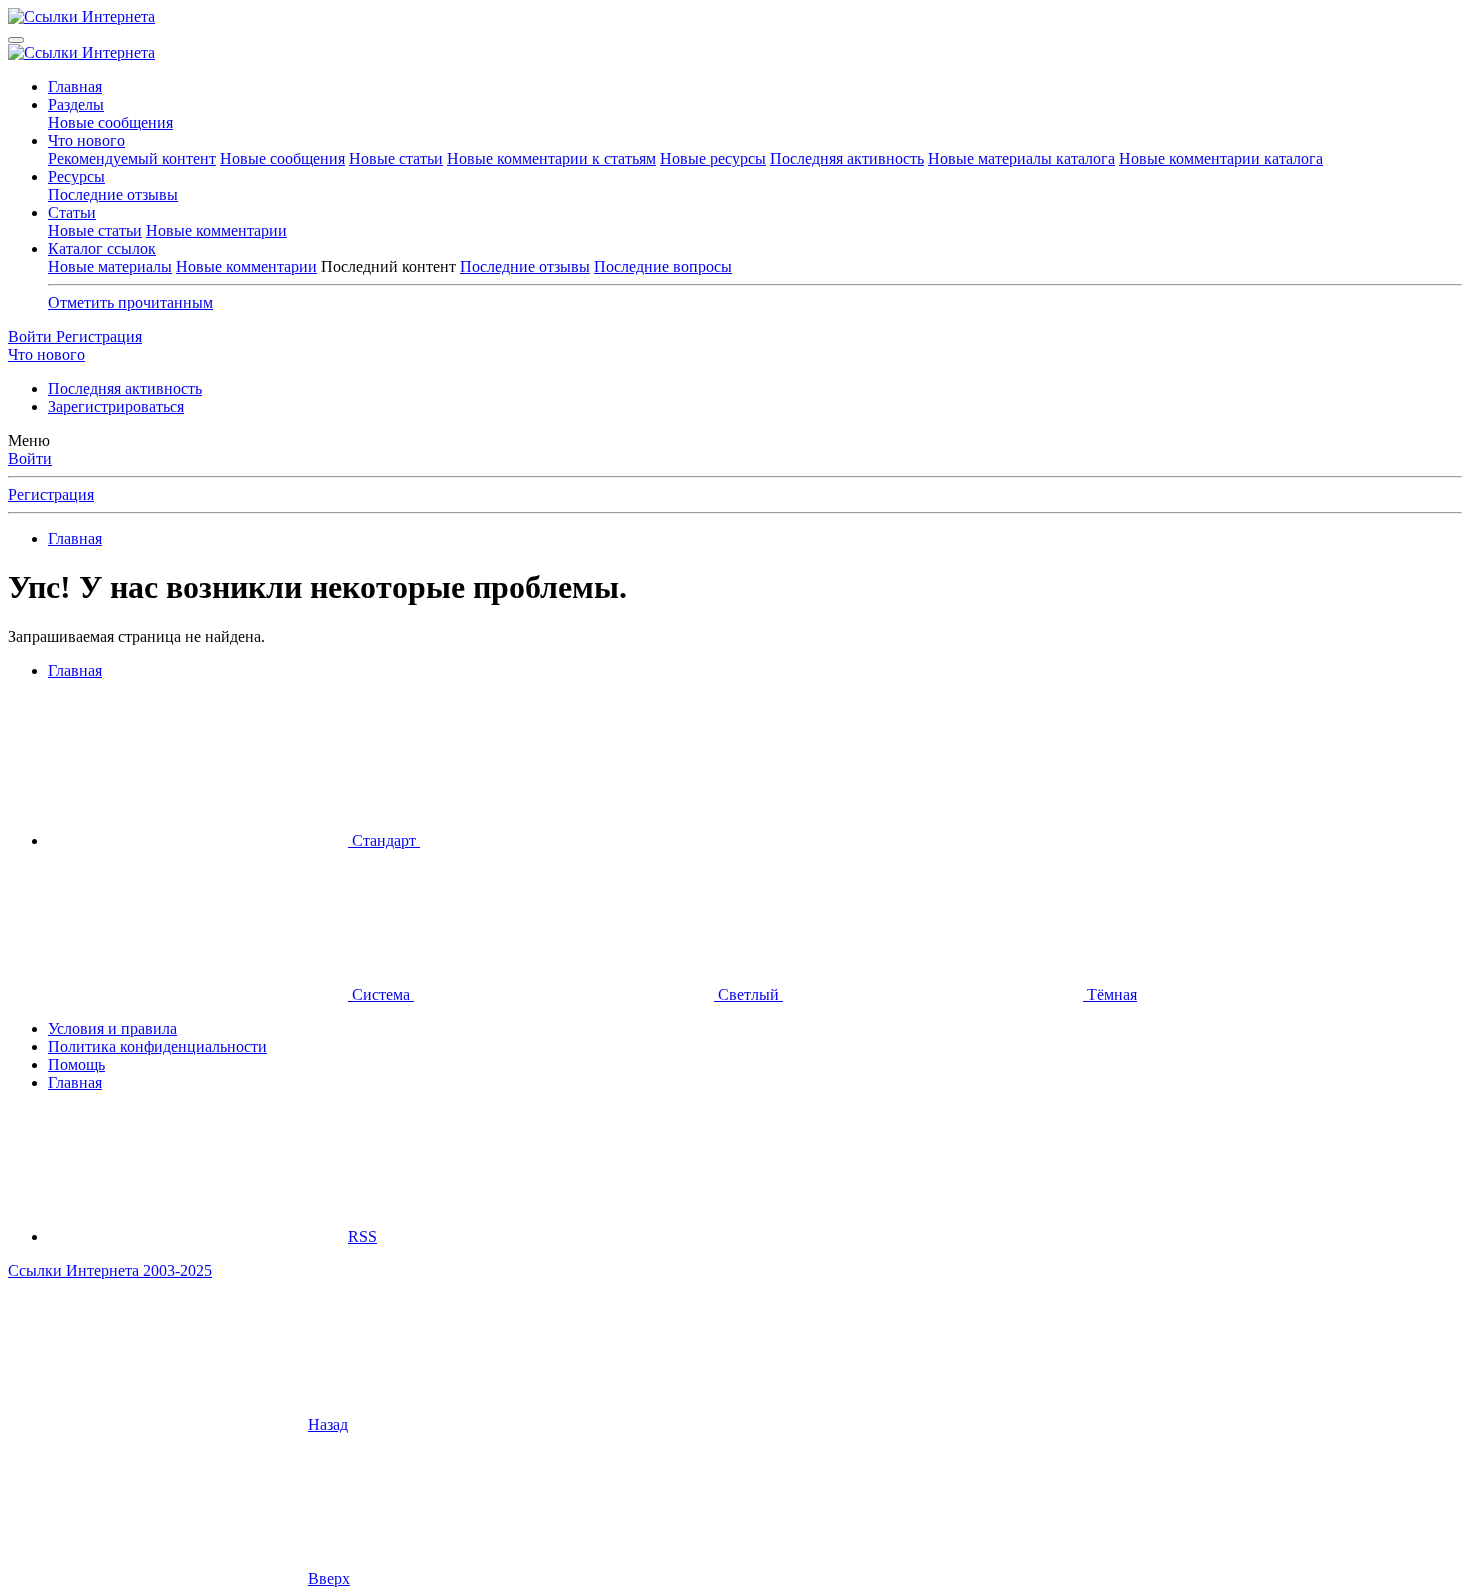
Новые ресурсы (713, 158)
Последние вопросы (663, 266)
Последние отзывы (113, 194)
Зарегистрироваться (116, 406)
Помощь (76, 1064)
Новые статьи (396, 158)
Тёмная (1110, 994)
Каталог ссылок (102, 248)
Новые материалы (110, 266)
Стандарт (384, 840)
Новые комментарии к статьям (551, 158)
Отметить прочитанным (130, 302)
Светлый (748, 994)
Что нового (86, 140)
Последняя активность (847, 158)
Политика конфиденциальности (157, 1046)
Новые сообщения (110, 122)
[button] (570, 840)
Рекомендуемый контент (132, 158)
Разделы (76, 104)
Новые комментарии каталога (1221, 158)
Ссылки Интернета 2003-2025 (110, 1270)
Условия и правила (112, 1028)
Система (381, 994)
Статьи (72, 212)
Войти (30, 458)
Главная (75, 86)
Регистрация (51, 494)
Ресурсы (76, 176)
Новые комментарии (216, 230)
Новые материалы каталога (1021, 158)
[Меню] (16, 40)
